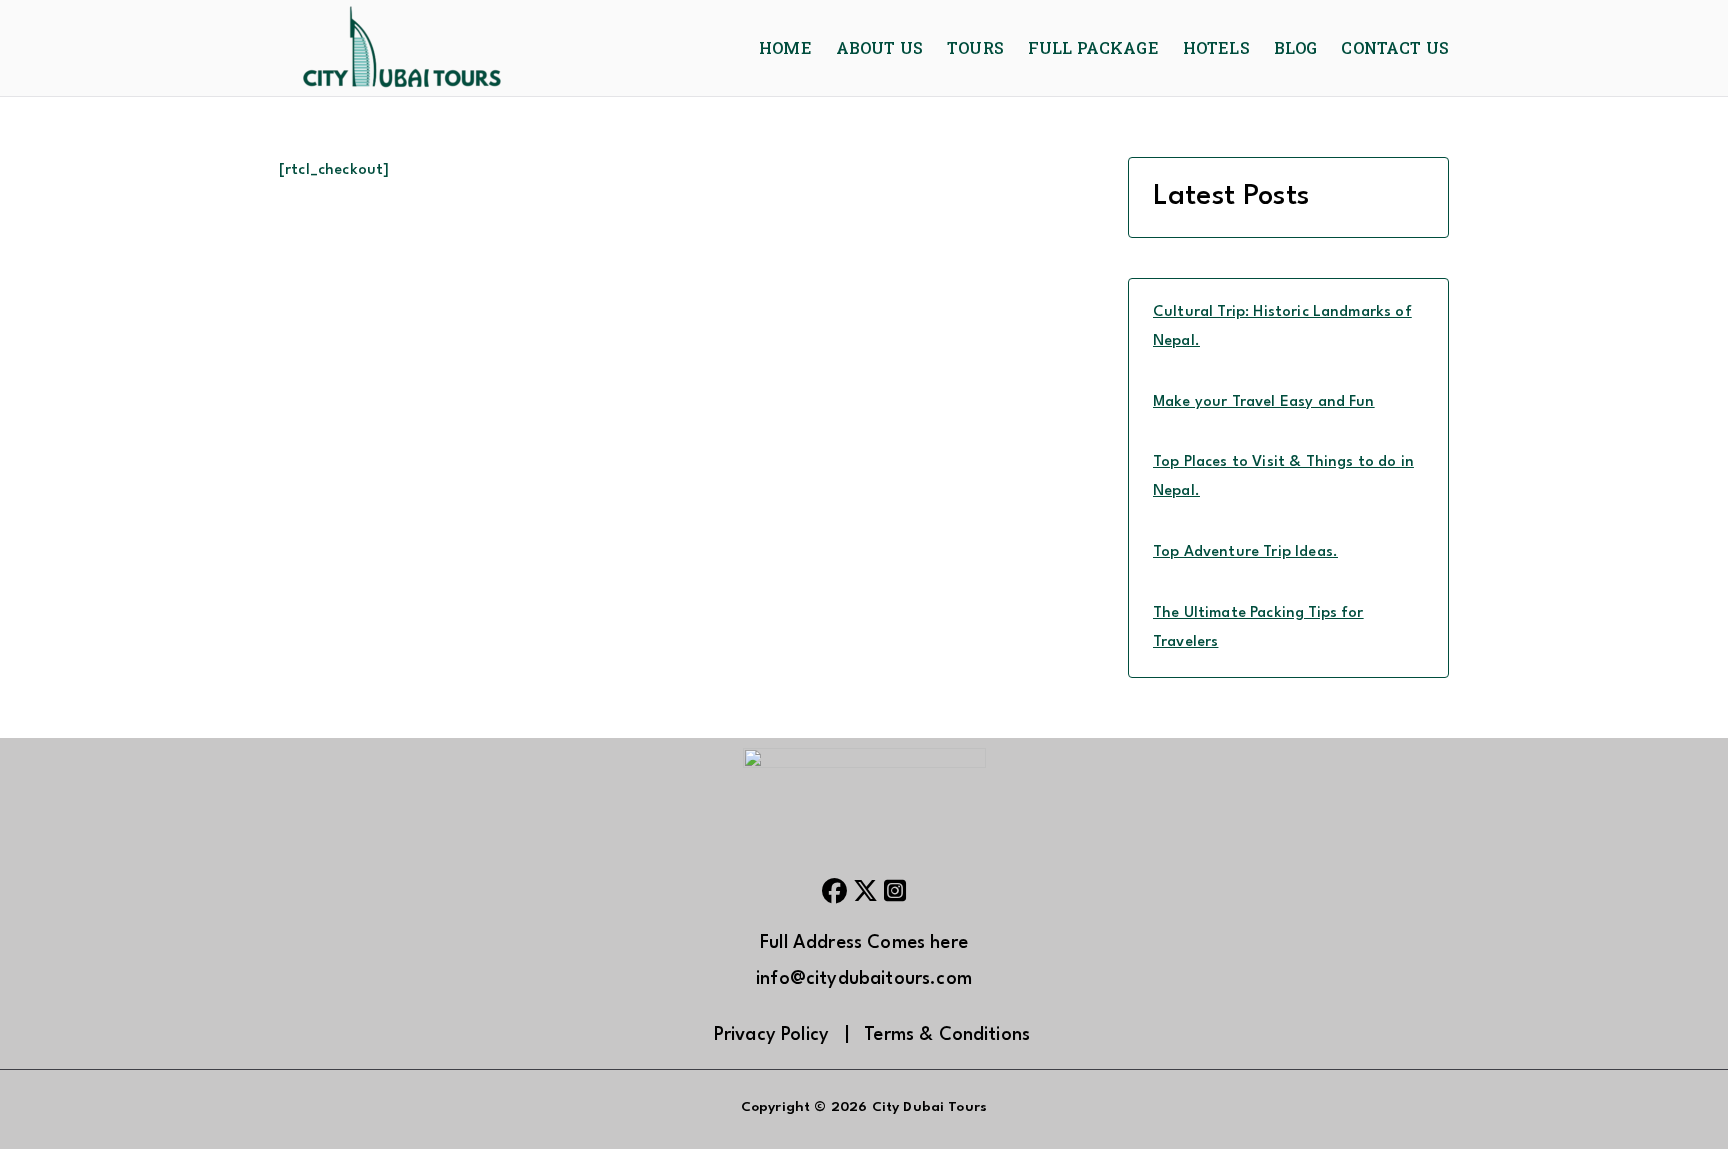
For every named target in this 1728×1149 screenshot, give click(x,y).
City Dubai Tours (930, 1107)
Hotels (1216, 47)
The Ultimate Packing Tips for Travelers (1258, 628)
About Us (879, 47)
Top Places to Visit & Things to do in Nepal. (1283, 477)
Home (785, 47)
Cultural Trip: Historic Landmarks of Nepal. (1282, 327)
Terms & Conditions (947, 1035)
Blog (1296, 47)
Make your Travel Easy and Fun (1264, 402)
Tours (975, 47)
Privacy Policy (771, 1035)
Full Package (1093, 47)
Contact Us (1395, 47)
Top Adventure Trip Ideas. (1245, 552)
